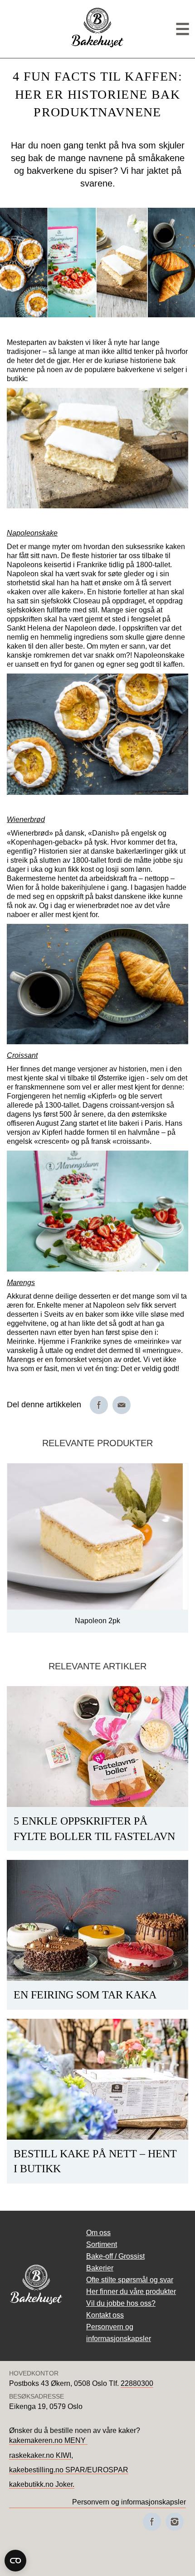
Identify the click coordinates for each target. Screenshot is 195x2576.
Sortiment (102, 2244)
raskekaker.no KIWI (40, 2455)
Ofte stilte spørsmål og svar (130, 2280)
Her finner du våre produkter (131, 2292)
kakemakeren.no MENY (48, 2440)
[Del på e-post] (122, 1405)
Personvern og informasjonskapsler (129, 2502)
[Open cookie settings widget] (15, 2561)
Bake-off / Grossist (115, 2256)
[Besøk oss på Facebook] (152, 2522)
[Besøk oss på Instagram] (175, 2522)
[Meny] (183, 29)
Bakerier (100, 2268)
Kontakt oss (105, 2315)
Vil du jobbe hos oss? (121, 2303)
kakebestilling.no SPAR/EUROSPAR (69, 2470)
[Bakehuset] (97, 46)
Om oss (98, 2233)
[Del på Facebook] (99, 1405)
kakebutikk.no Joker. (42, 2484)
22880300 (137, 2383)
